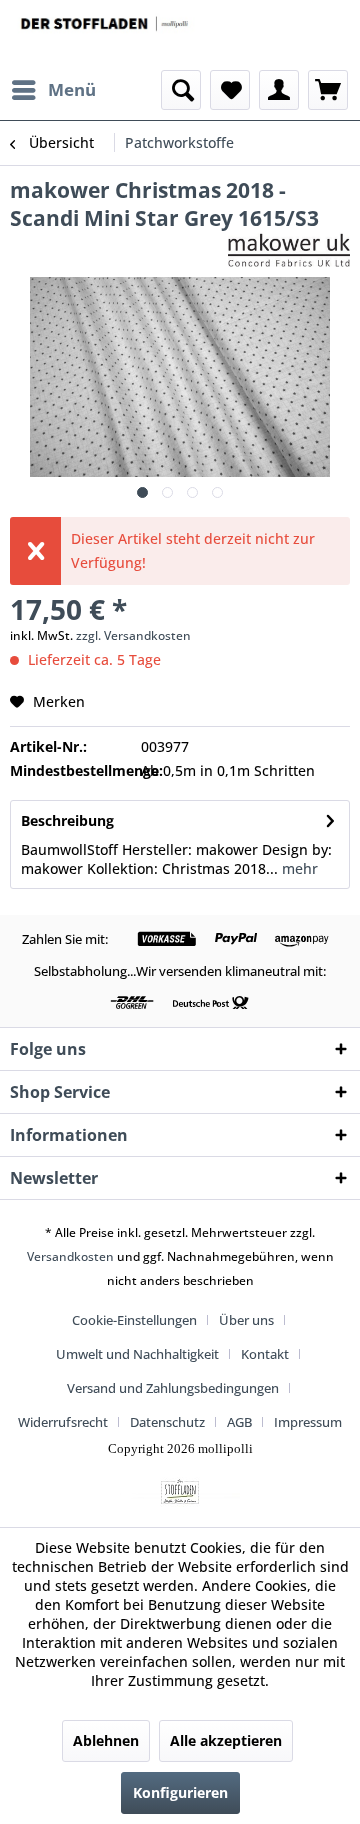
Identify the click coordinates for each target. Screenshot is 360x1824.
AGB (239, 1422)
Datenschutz (167, 1422)
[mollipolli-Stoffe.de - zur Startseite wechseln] (105, 35)
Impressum (308, 1422)
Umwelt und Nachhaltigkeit (137, 1354)
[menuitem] (53, 90)
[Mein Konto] (279, 90)
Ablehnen (106, 1740)
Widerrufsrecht (63, 1422)
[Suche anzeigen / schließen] (181, 90)
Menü (72, 89)
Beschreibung (67, 820)
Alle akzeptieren (226, 1740)
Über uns (246, 1320)
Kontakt (265, 1354)
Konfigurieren (180, 1792)
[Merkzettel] (230, 90)
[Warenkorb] (328, 90)
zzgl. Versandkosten (133, 635)
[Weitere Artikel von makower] (289, 249)
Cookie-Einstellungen (134, 1320)
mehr (298, 868)
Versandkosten (70, 1256)
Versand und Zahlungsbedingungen (173, 1388)
